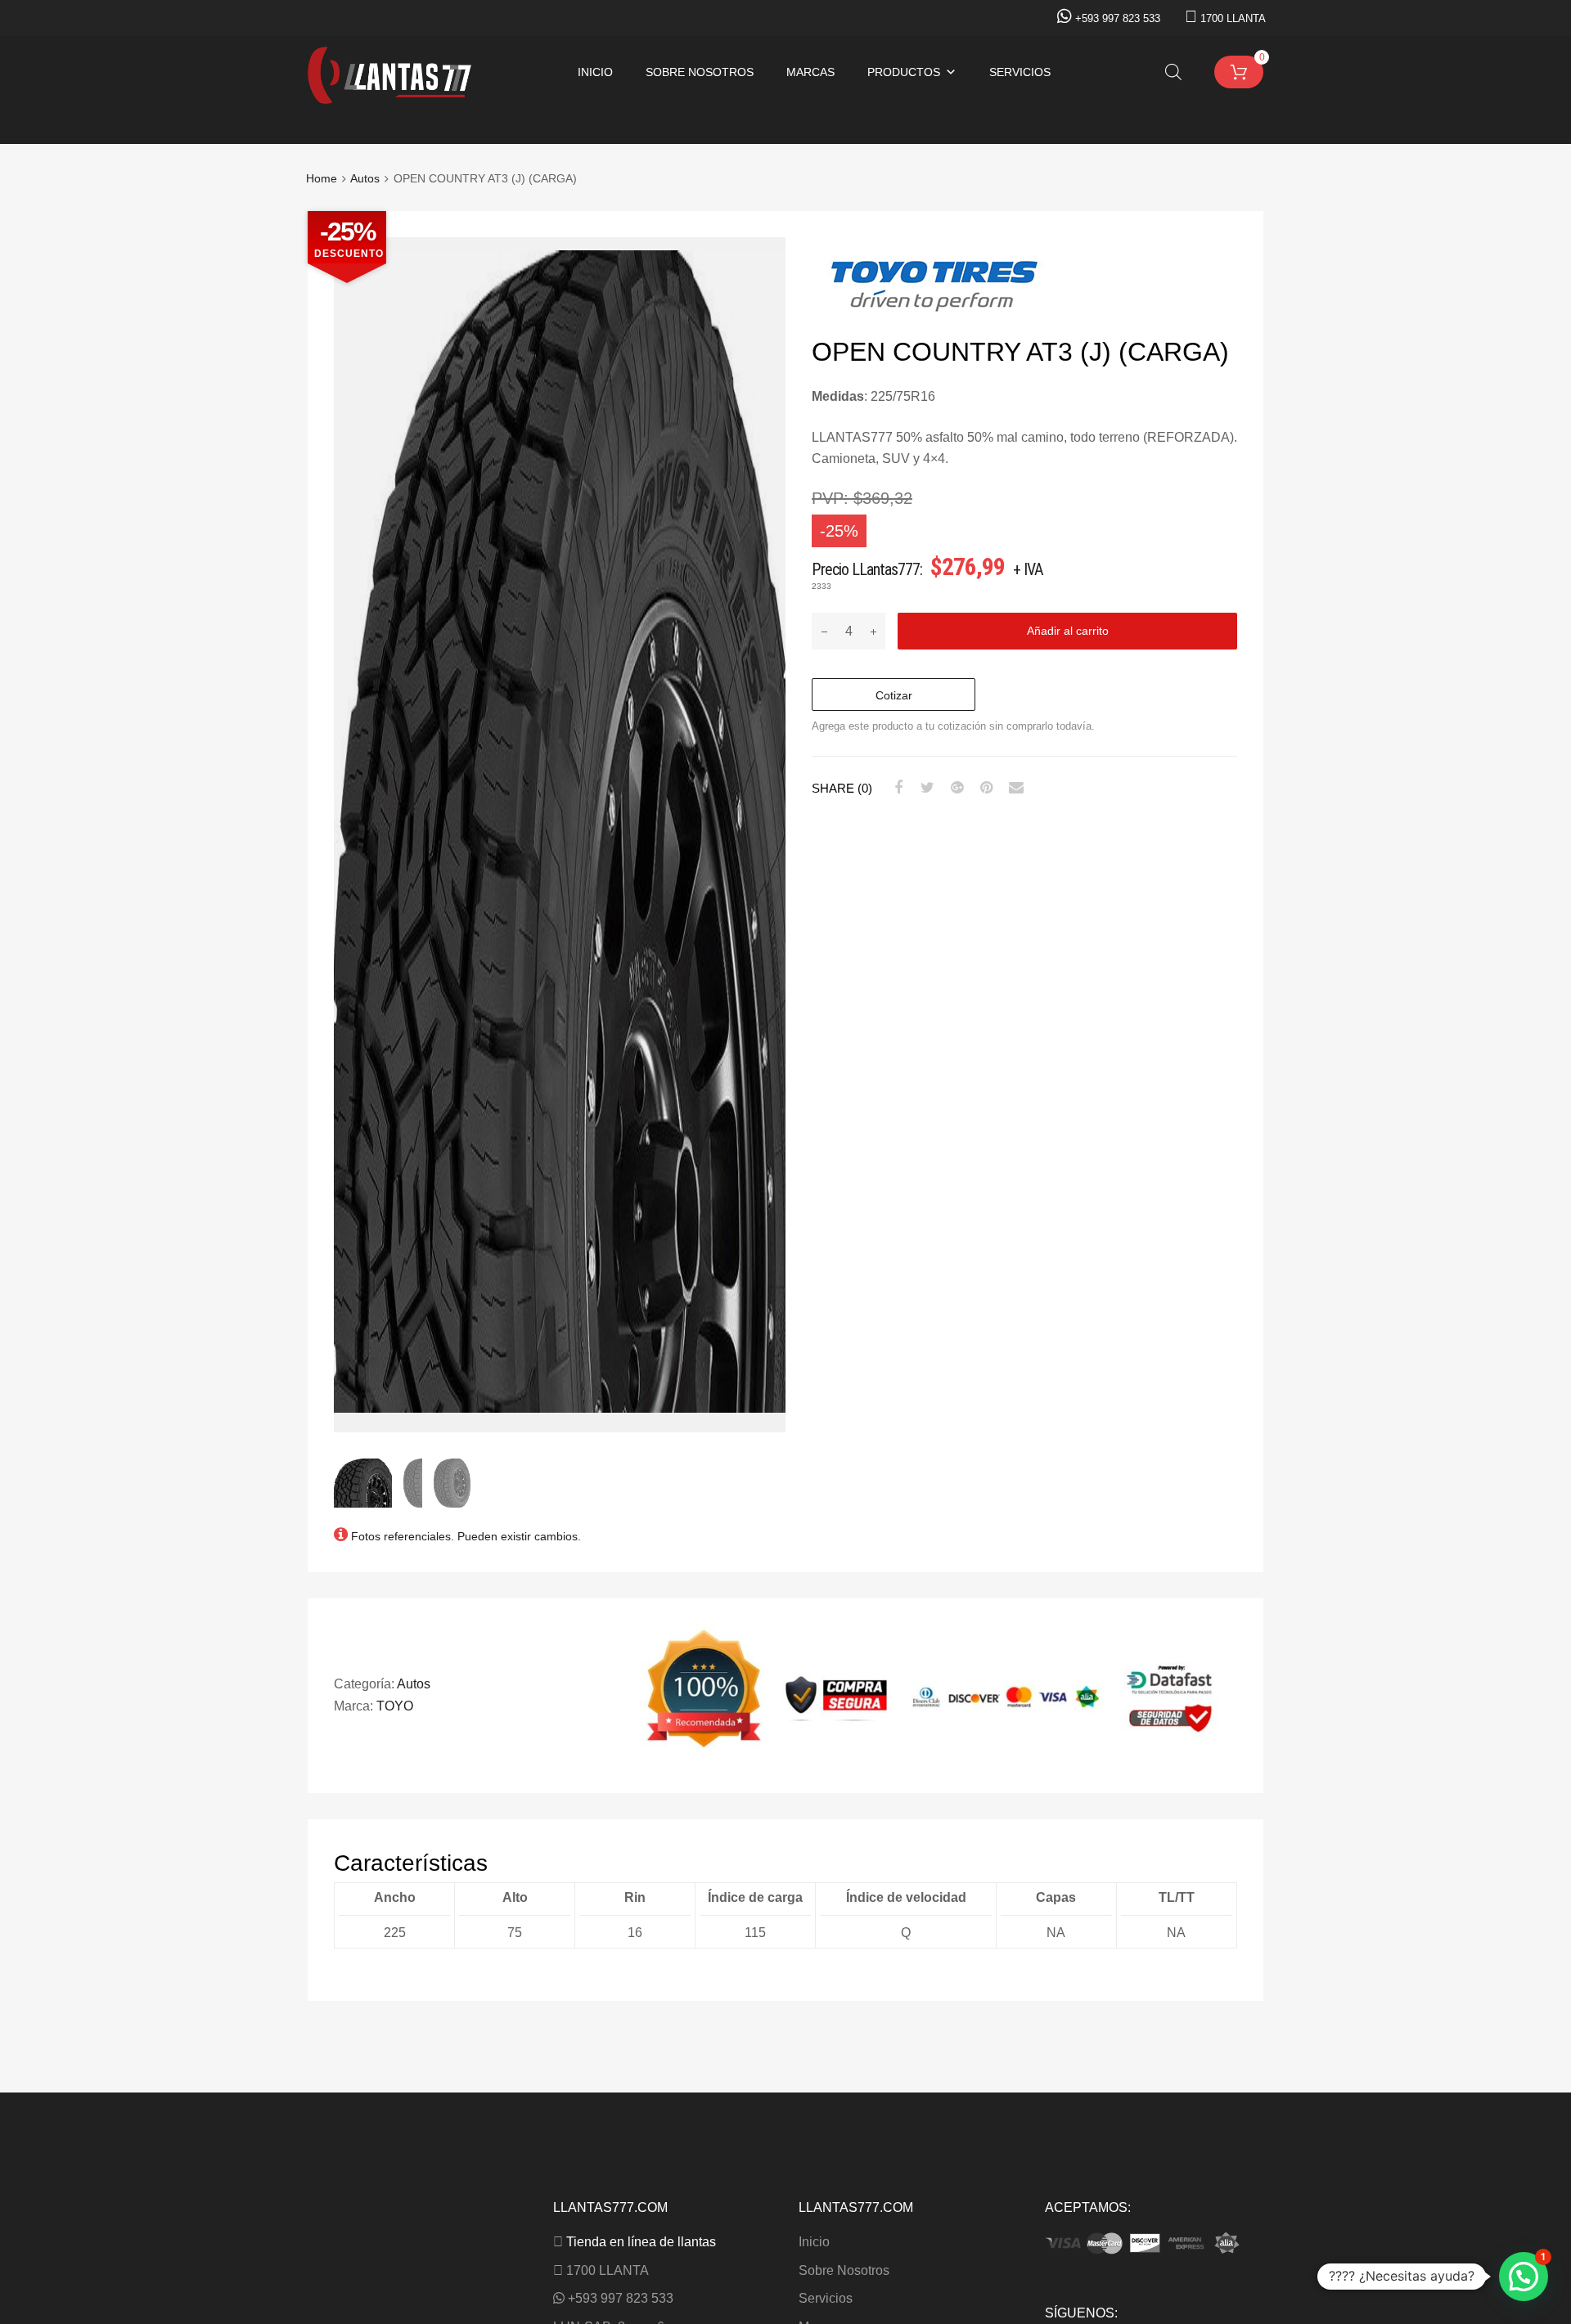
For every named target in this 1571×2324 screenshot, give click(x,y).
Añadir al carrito (1068, 631)
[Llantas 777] (389, 99)
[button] (1524, 2277)
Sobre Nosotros (700, 72)
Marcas (810, 72)
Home (322, 179)
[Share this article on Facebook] (896, 788)
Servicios (1020, 72)
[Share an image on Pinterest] (984, 788)
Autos (365, 179)
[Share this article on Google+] (955, 788)
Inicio (595, 72)
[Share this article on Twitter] (925, 788)
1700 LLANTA (1233, 18)
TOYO (395, 1706)
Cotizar (894, 695)
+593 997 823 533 (1118, 18)
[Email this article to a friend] (1014, 788)
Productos (904, 72)
